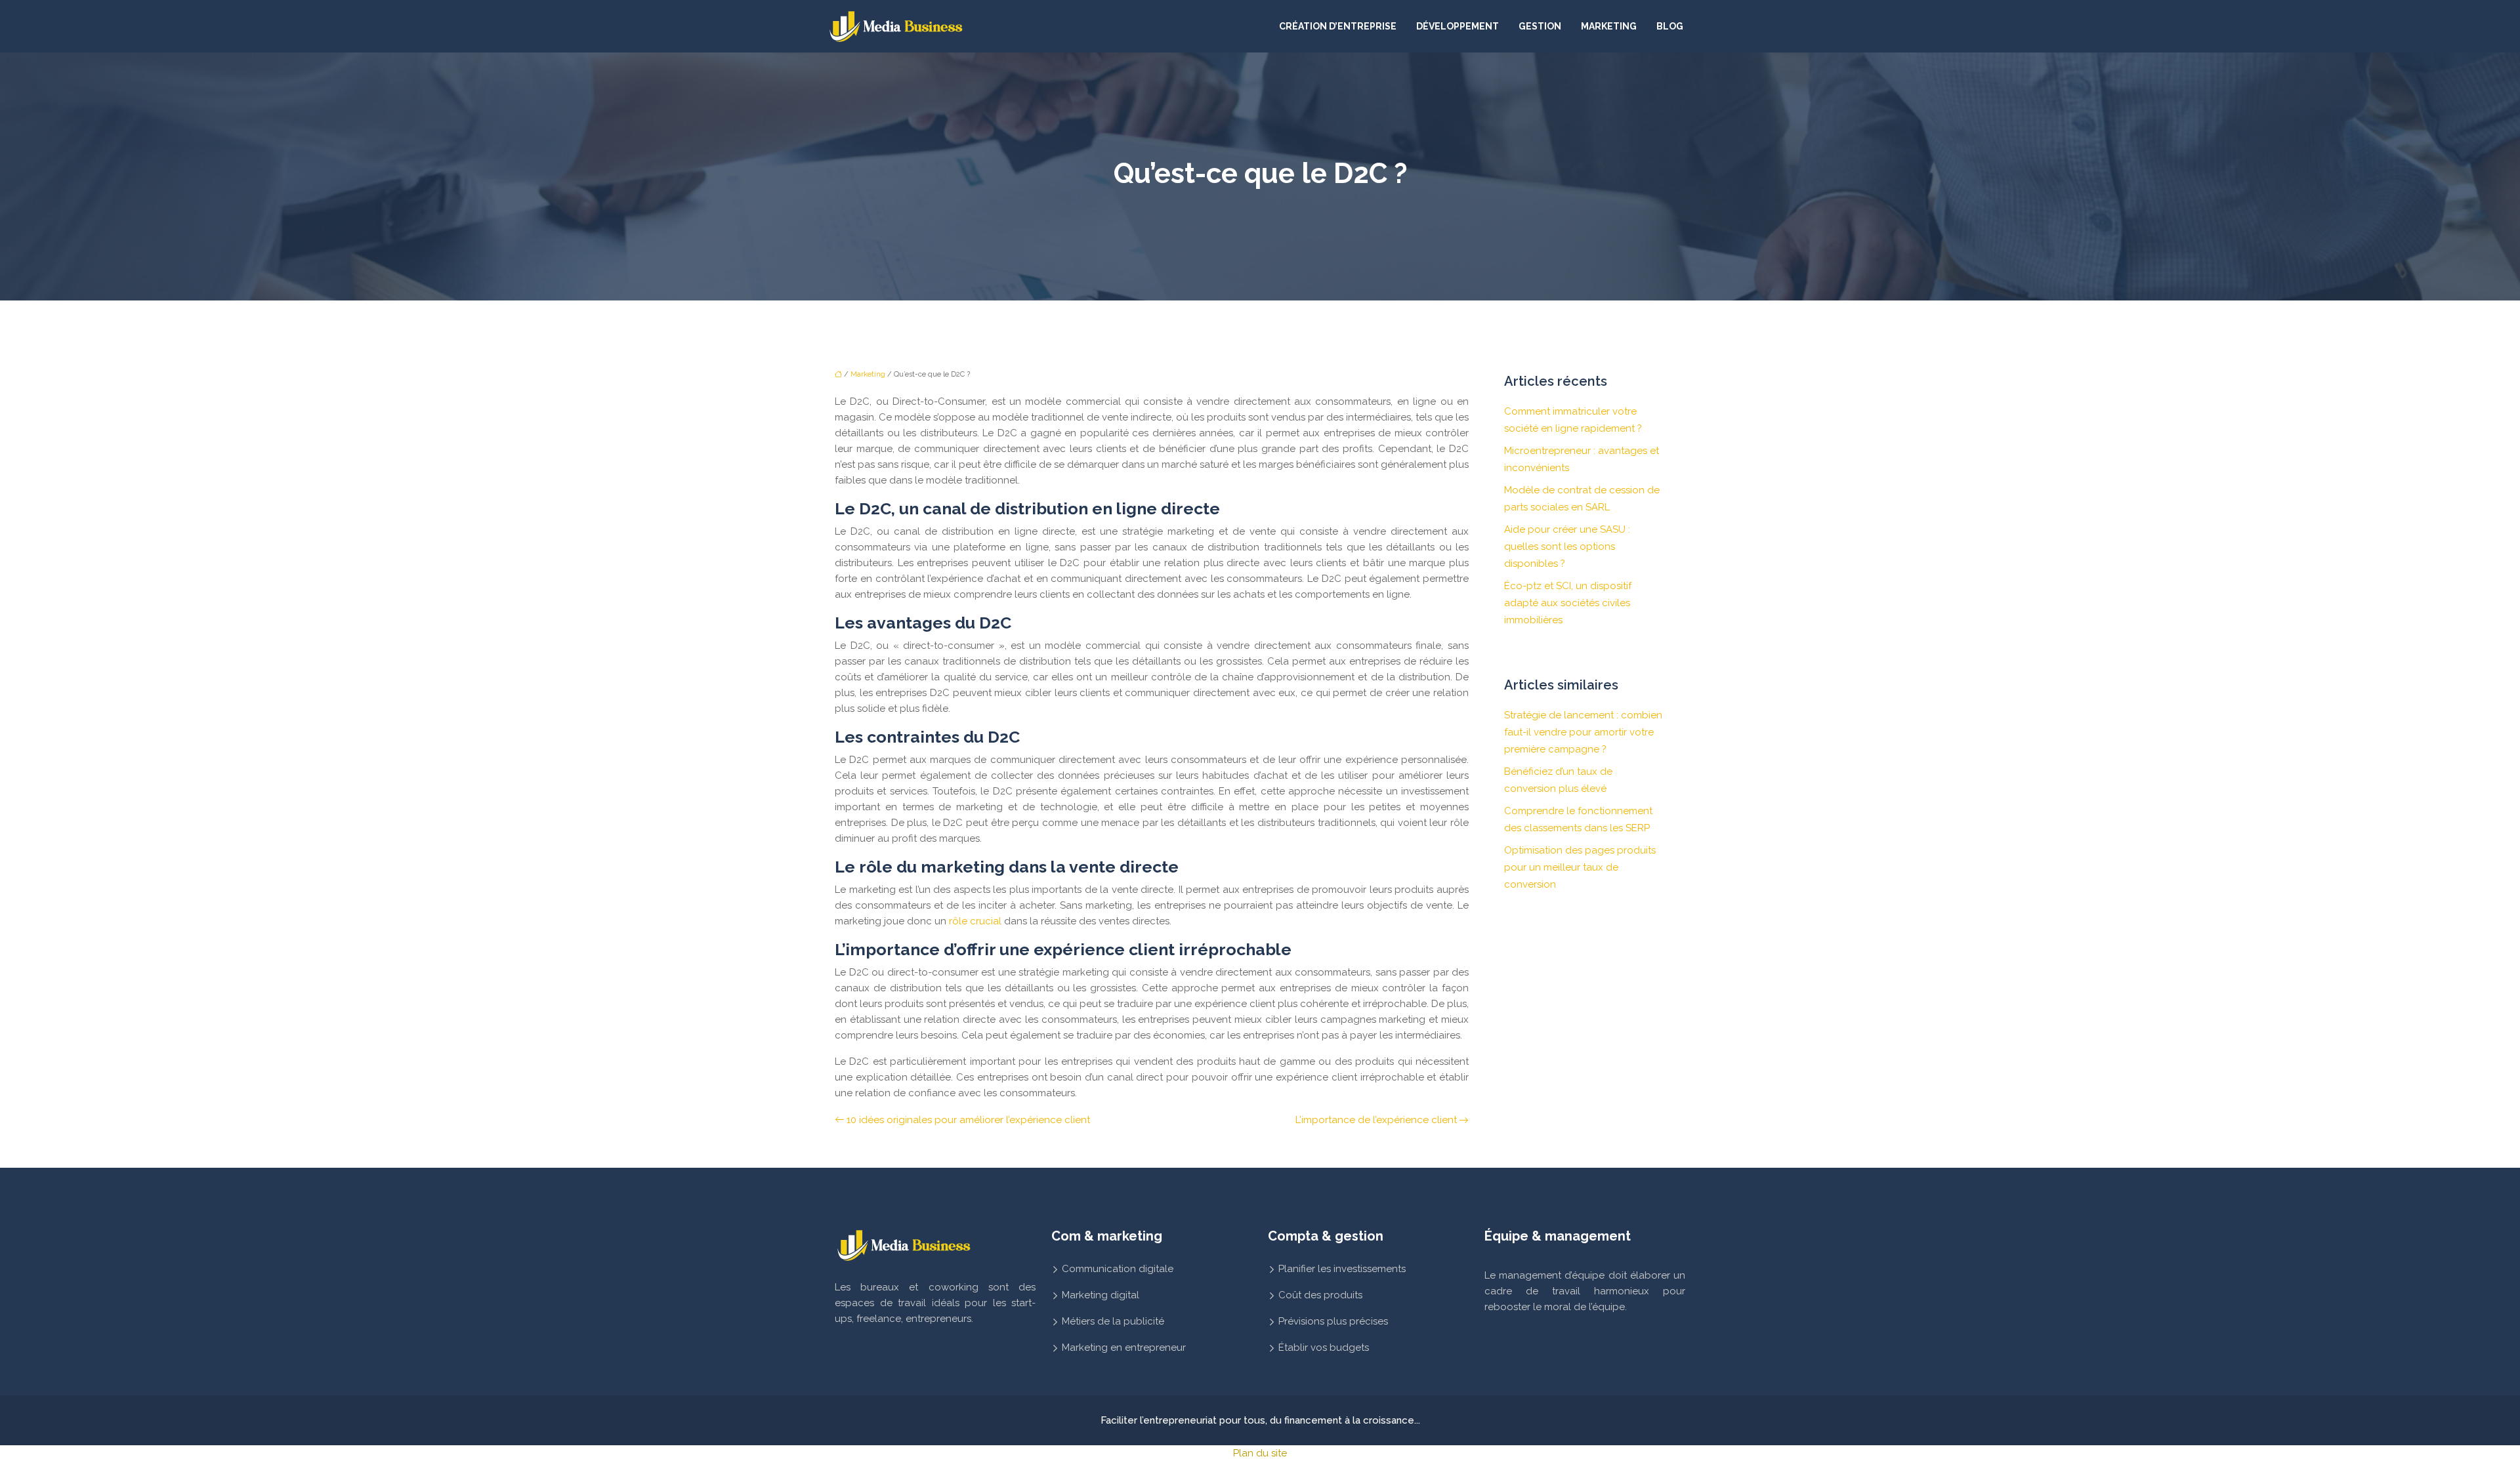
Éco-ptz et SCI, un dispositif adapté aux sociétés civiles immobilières (1568, 603)
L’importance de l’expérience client (1376, 1120)
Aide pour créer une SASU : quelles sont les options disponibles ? (1567, 546)
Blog (1670, 26)
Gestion (1540, 26)
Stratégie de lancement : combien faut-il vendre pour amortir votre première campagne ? (1583, 732)
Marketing (1609, 26)
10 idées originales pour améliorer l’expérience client (968, 1120)
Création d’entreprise (1338, 26)
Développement (1458, 26)
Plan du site (1260, 1453)
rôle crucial (975, 921)
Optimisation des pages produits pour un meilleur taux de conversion (1580, 867)
